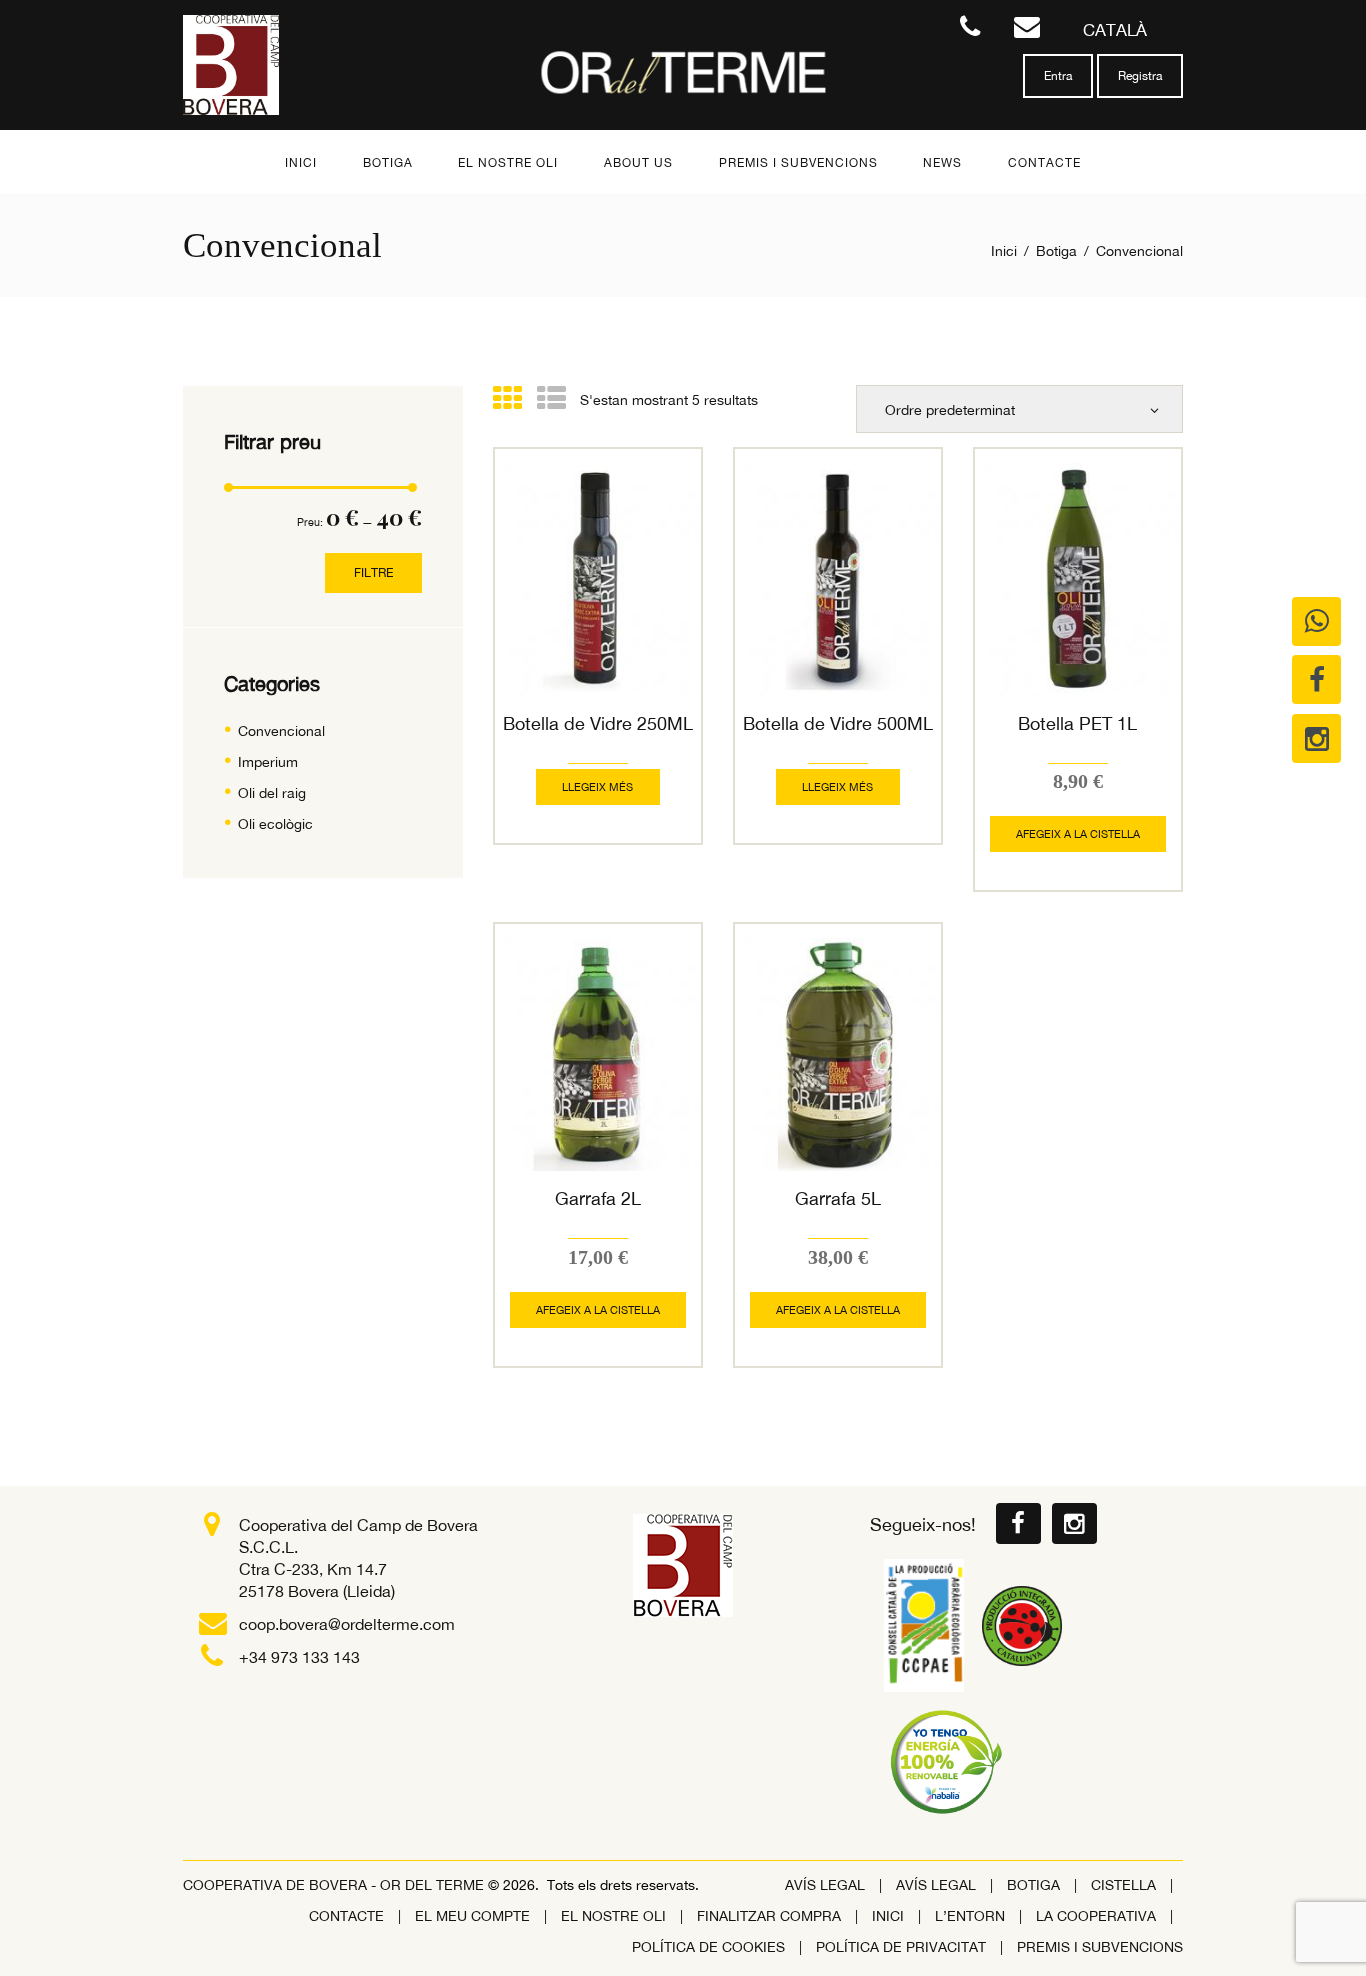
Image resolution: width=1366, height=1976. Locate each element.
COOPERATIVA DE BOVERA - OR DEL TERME (335, 1885)
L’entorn (970, 1916)
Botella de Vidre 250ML (598, 723)
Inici (1004, 251)
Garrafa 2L (598, 1198)
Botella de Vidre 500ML (838, 723)
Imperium (268, 762)
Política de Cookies (708, 1947)
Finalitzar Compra (769, 1916)
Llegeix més (597, 787)
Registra (1140, 76)
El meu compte (472, 1916)
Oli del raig (272, 793)
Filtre (373, 572)
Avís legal (825, 1885)
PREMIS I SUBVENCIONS (1100, 1947)
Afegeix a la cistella (1078, 834)
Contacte (346, 1916)
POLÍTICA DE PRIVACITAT (901, 1947)
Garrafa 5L (838, 1198)
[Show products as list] (551, 398)
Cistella (1123, 1885)
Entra (1058, 76)
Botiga (1056, 251)
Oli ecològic (275, 824)
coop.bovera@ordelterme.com (347, 1624)
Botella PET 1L (1077, 723)
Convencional (281, 731)
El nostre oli (613, 1916)
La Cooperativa (1096, 1916)
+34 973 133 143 (299, 1657)
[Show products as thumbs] (507, 398)
